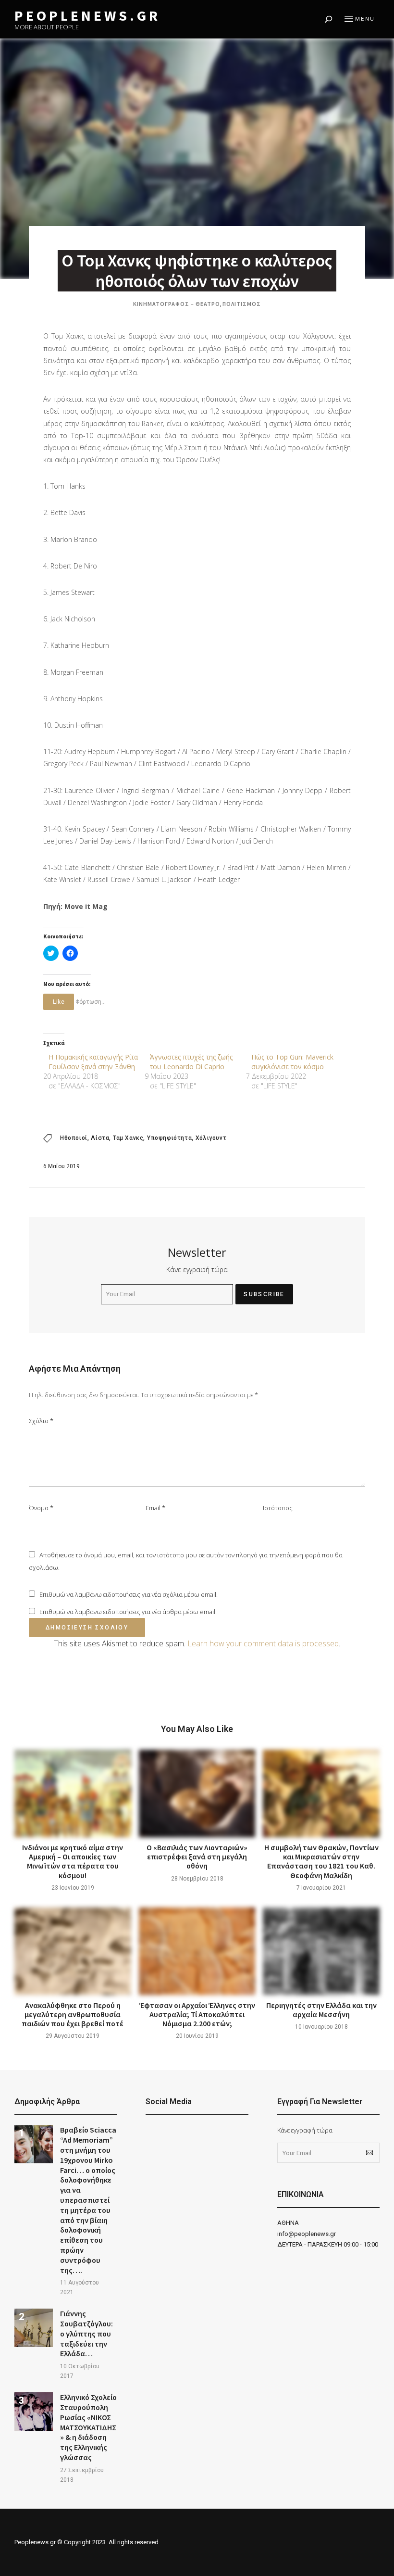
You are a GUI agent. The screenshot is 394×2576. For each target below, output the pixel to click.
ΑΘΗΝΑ (288, 2223)
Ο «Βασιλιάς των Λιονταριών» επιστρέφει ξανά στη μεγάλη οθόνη (197, 1856)
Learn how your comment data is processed (263, 1643)
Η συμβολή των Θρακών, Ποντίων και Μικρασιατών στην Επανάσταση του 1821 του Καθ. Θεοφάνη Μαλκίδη (321, 1861)
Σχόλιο (41, 1421)
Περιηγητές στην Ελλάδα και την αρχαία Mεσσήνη (321, 2010)
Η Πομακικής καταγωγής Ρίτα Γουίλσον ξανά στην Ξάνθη (93, 1062)
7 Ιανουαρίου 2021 (321, 1888)
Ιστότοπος (278, 1508)
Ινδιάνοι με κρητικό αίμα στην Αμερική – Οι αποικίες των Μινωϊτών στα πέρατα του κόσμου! (73, 1861)
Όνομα (41, 1508)
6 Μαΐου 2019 (62, 1166)
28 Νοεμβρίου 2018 (197, 1879)
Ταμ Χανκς (128, 1138)
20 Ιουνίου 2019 (197, 2036)
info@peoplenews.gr (307, 2234)
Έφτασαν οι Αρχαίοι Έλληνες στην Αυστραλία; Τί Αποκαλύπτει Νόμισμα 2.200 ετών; (197, 2014)
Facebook (150, 2134)
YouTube (174, 2134)
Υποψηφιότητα (169, 1138)
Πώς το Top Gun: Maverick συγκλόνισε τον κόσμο (292, 1062)
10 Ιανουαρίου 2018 (321, 2027)
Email (155, 1508)
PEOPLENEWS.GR (87, 16)
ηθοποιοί (74, 1138)
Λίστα (100, 1138)
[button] (34, 2144)
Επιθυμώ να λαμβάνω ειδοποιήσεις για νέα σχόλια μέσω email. (129, 1594)
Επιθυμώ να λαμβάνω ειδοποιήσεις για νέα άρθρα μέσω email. (128, 1612)
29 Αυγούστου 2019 (73, 2036)
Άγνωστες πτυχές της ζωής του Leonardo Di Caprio (191, 1062)
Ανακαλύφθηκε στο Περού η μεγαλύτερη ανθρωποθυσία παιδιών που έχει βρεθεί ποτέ (73, 2014)
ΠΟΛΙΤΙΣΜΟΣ (242, 304)
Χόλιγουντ (211, 1138)
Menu (365, 19)
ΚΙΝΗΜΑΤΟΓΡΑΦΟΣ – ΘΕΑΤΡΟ (177, 304)
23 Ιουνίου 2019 (73, 1888)
